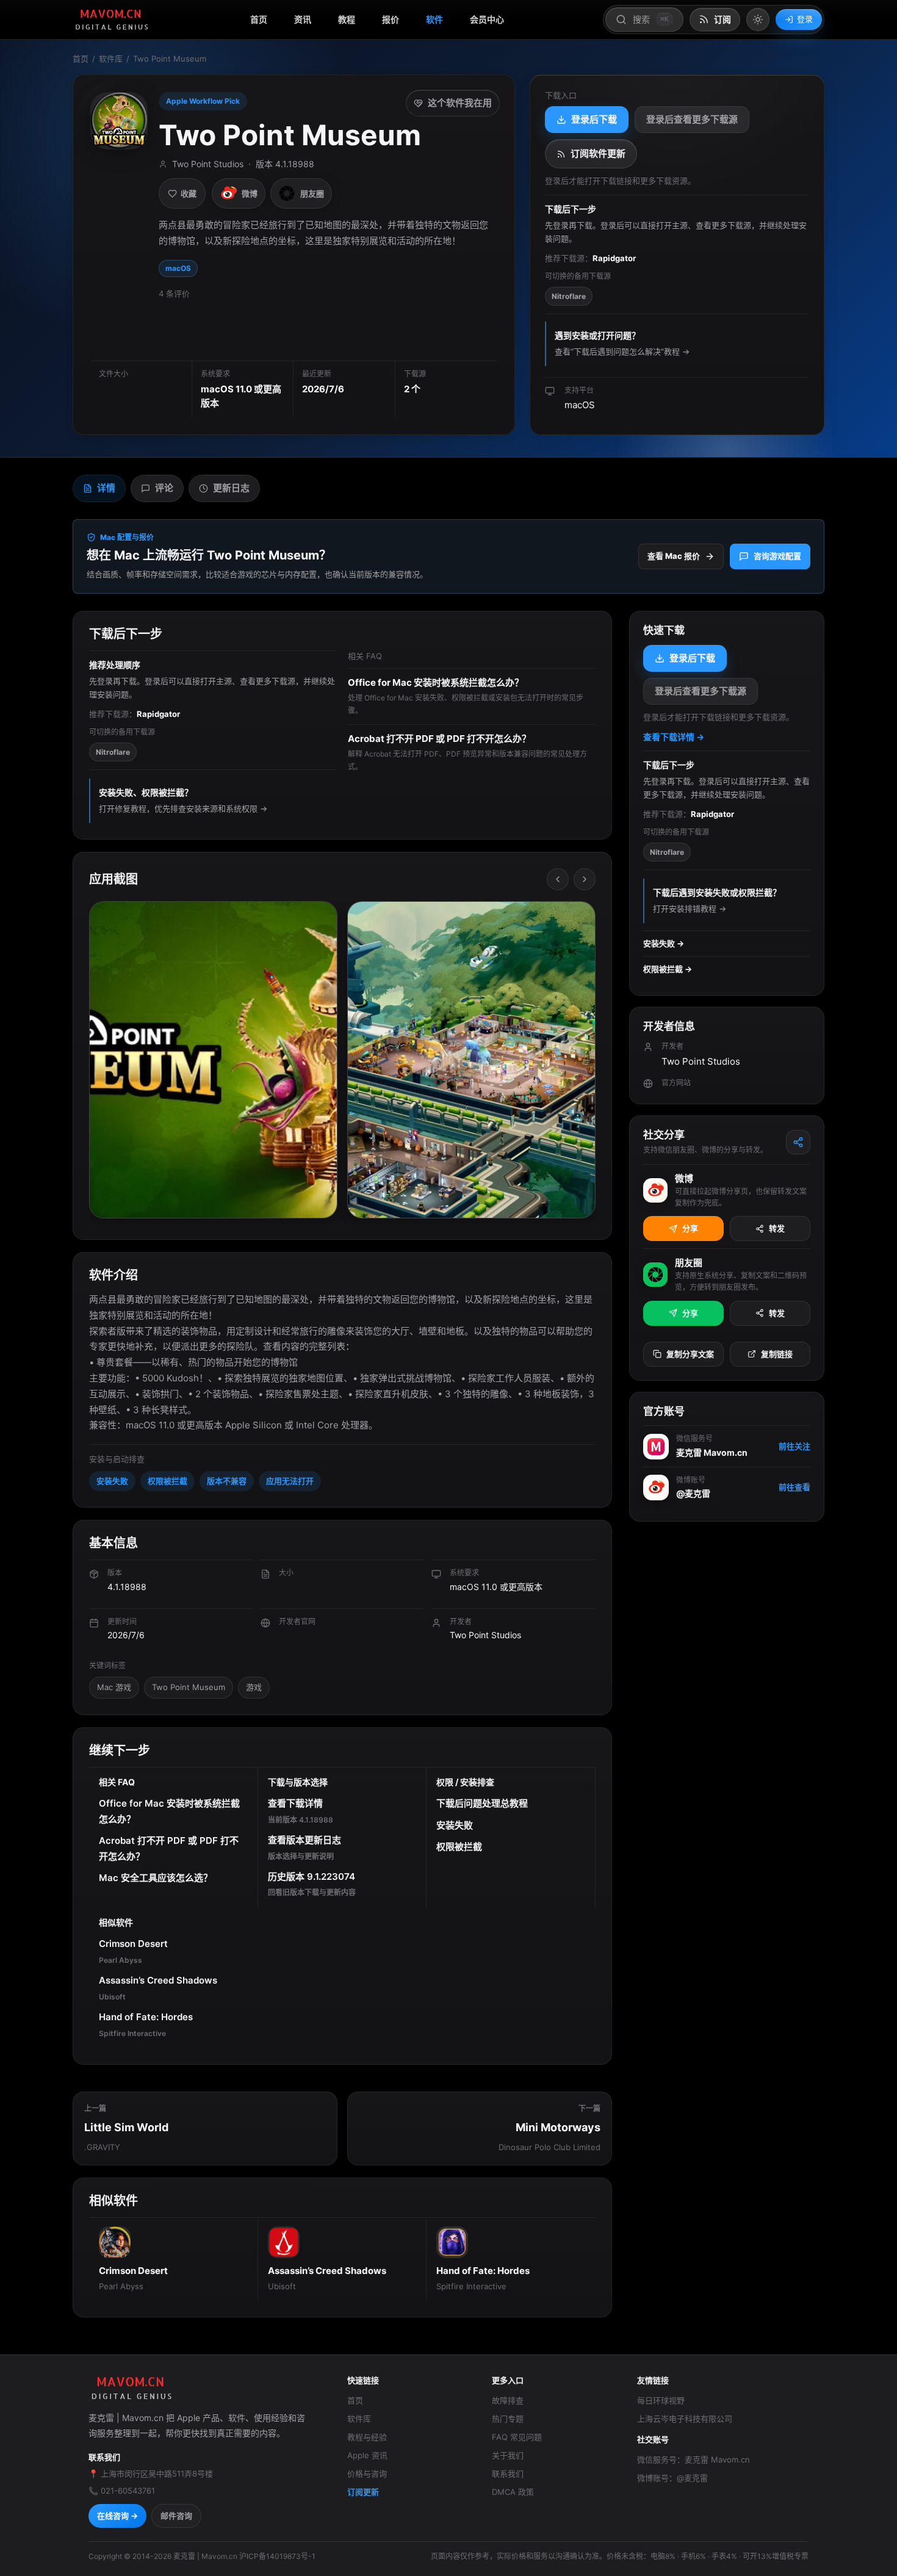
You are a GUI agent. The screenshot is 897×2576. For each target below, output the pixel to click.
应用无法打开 (290, 1481)
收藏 (189, 193)
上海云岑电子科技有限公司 (685, 2419)
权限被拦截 (168, 1481)
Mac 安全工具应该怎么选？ (156, 1878)
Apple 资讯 (367, 2455)
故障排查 (508, 2400)
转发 (777, 1228)
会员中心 (487, 19)
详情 (106, 488)
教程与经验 (367, 2437)
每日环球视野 (661, 2400)
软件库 (111, 59)
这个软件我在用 (460, 103)
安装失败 (112, 1481)
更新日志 (231, 488)
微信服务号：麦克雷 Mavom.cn (693, 2459)
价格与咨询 (367, 2473)
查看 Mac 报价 (674, 556)
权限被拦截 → (668, 969)
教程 (347, 19)
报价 (391, 19)
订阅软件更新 (598, 153)
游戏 (254, 1687)
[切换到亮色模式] (758, 20)
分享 (690, 1228)
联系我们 (508, 2473)
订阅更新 (363, 2492)
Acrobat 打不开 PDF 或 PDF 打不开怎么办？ (169, 1848)
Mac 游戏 (114, 1687)
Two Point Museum (189, 1687)
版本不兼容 (227, 1481)
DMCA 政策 (513, 2492)
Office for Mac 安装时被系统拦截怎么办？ (169, 1811)
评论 (164, 488)
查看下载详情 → (674, 737)
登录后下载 (594, 119)
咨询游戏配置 (777, 556)
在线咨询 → (117, 2516)
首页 (259, 19)
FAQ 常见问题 (517, 2437)
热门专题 (508, 2419)
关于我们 (508, 2455)
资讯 (303, 19)
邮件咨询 (176, 2516)
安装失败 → (664, 943)
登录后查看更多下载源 (692, 119)
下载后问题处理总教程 (482, 1803)
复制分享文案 (690, 1354)
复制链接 (777, 1354)
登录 (805, 19)
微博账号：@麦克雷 (672, 2478)
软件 (434, 19)
